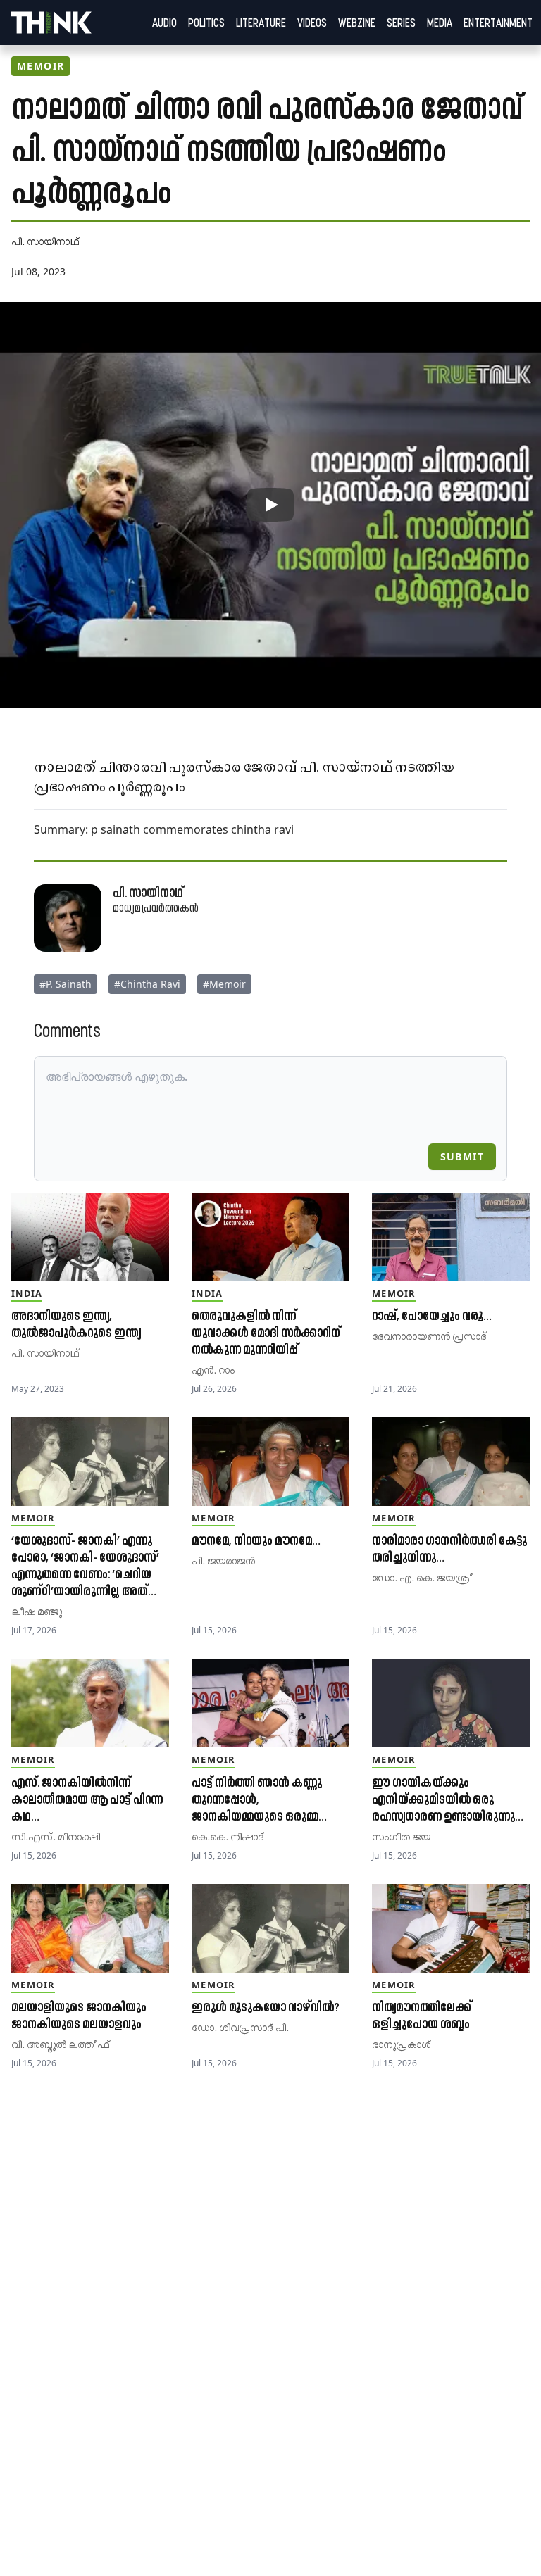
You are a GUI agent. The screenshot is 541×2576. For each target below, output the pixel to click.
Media (440, 23)
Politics (206, 23)
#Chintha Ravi (147, 984)
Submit (462, 1156)
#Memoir (224, 984)
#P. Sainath (66, 984)
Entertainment (498, 23)
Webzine (357, 23)
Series (401, 23)
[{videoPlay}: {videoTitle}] (270, 505)
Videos (312, 23)
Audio (164, 23)
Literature (261, 23)
